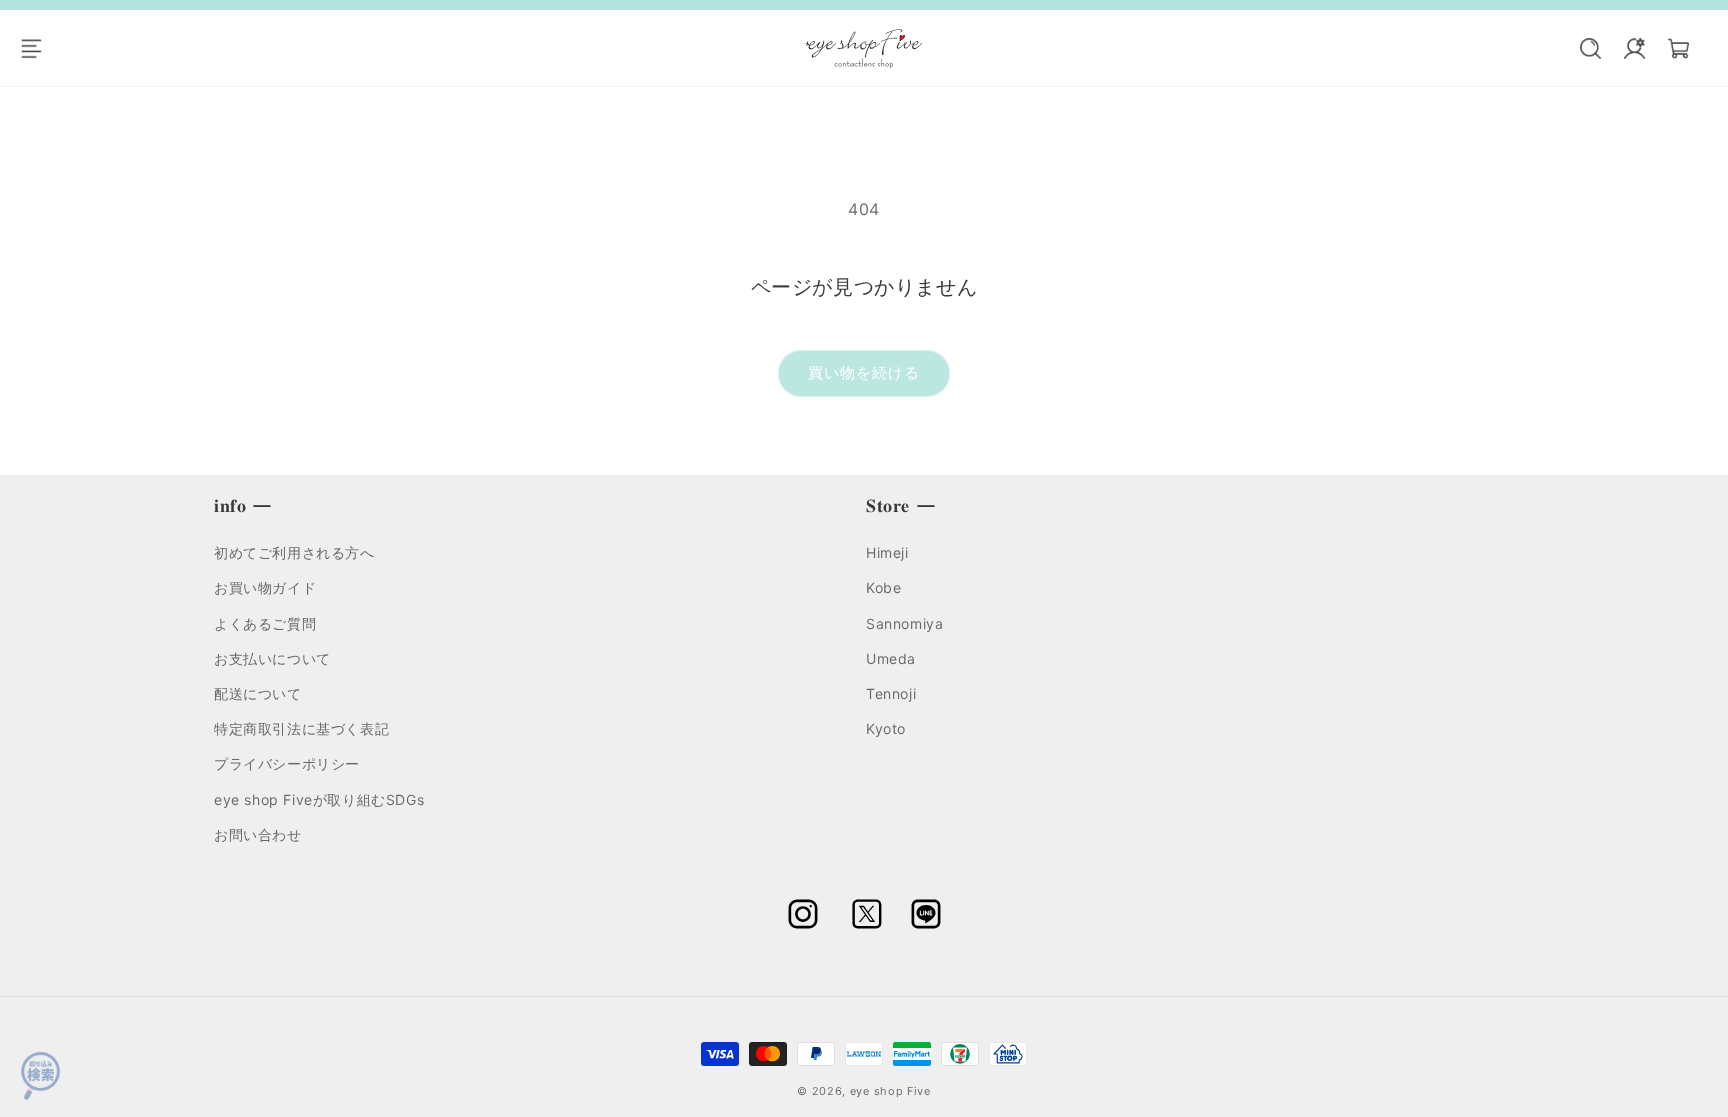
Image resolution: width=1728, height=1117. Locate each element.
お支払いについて (272, 657)
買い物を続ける (864, 372)
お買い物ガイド (265, 587)
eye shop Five (890, 1091)
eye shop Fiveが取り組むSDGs (319, 798)
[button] (42, 48)
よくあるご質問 (265, 622)
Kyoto (886, 728)
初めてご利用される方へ (294, 552)
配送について (258, 693)
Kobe (883, 587)
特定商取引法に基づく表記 (301, 728)
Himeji (887, 552)
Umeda (891, 657)
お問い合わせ (258, 833)
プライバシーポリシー (287, 763)
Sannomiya (904, 622)
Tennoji (891, 693)
